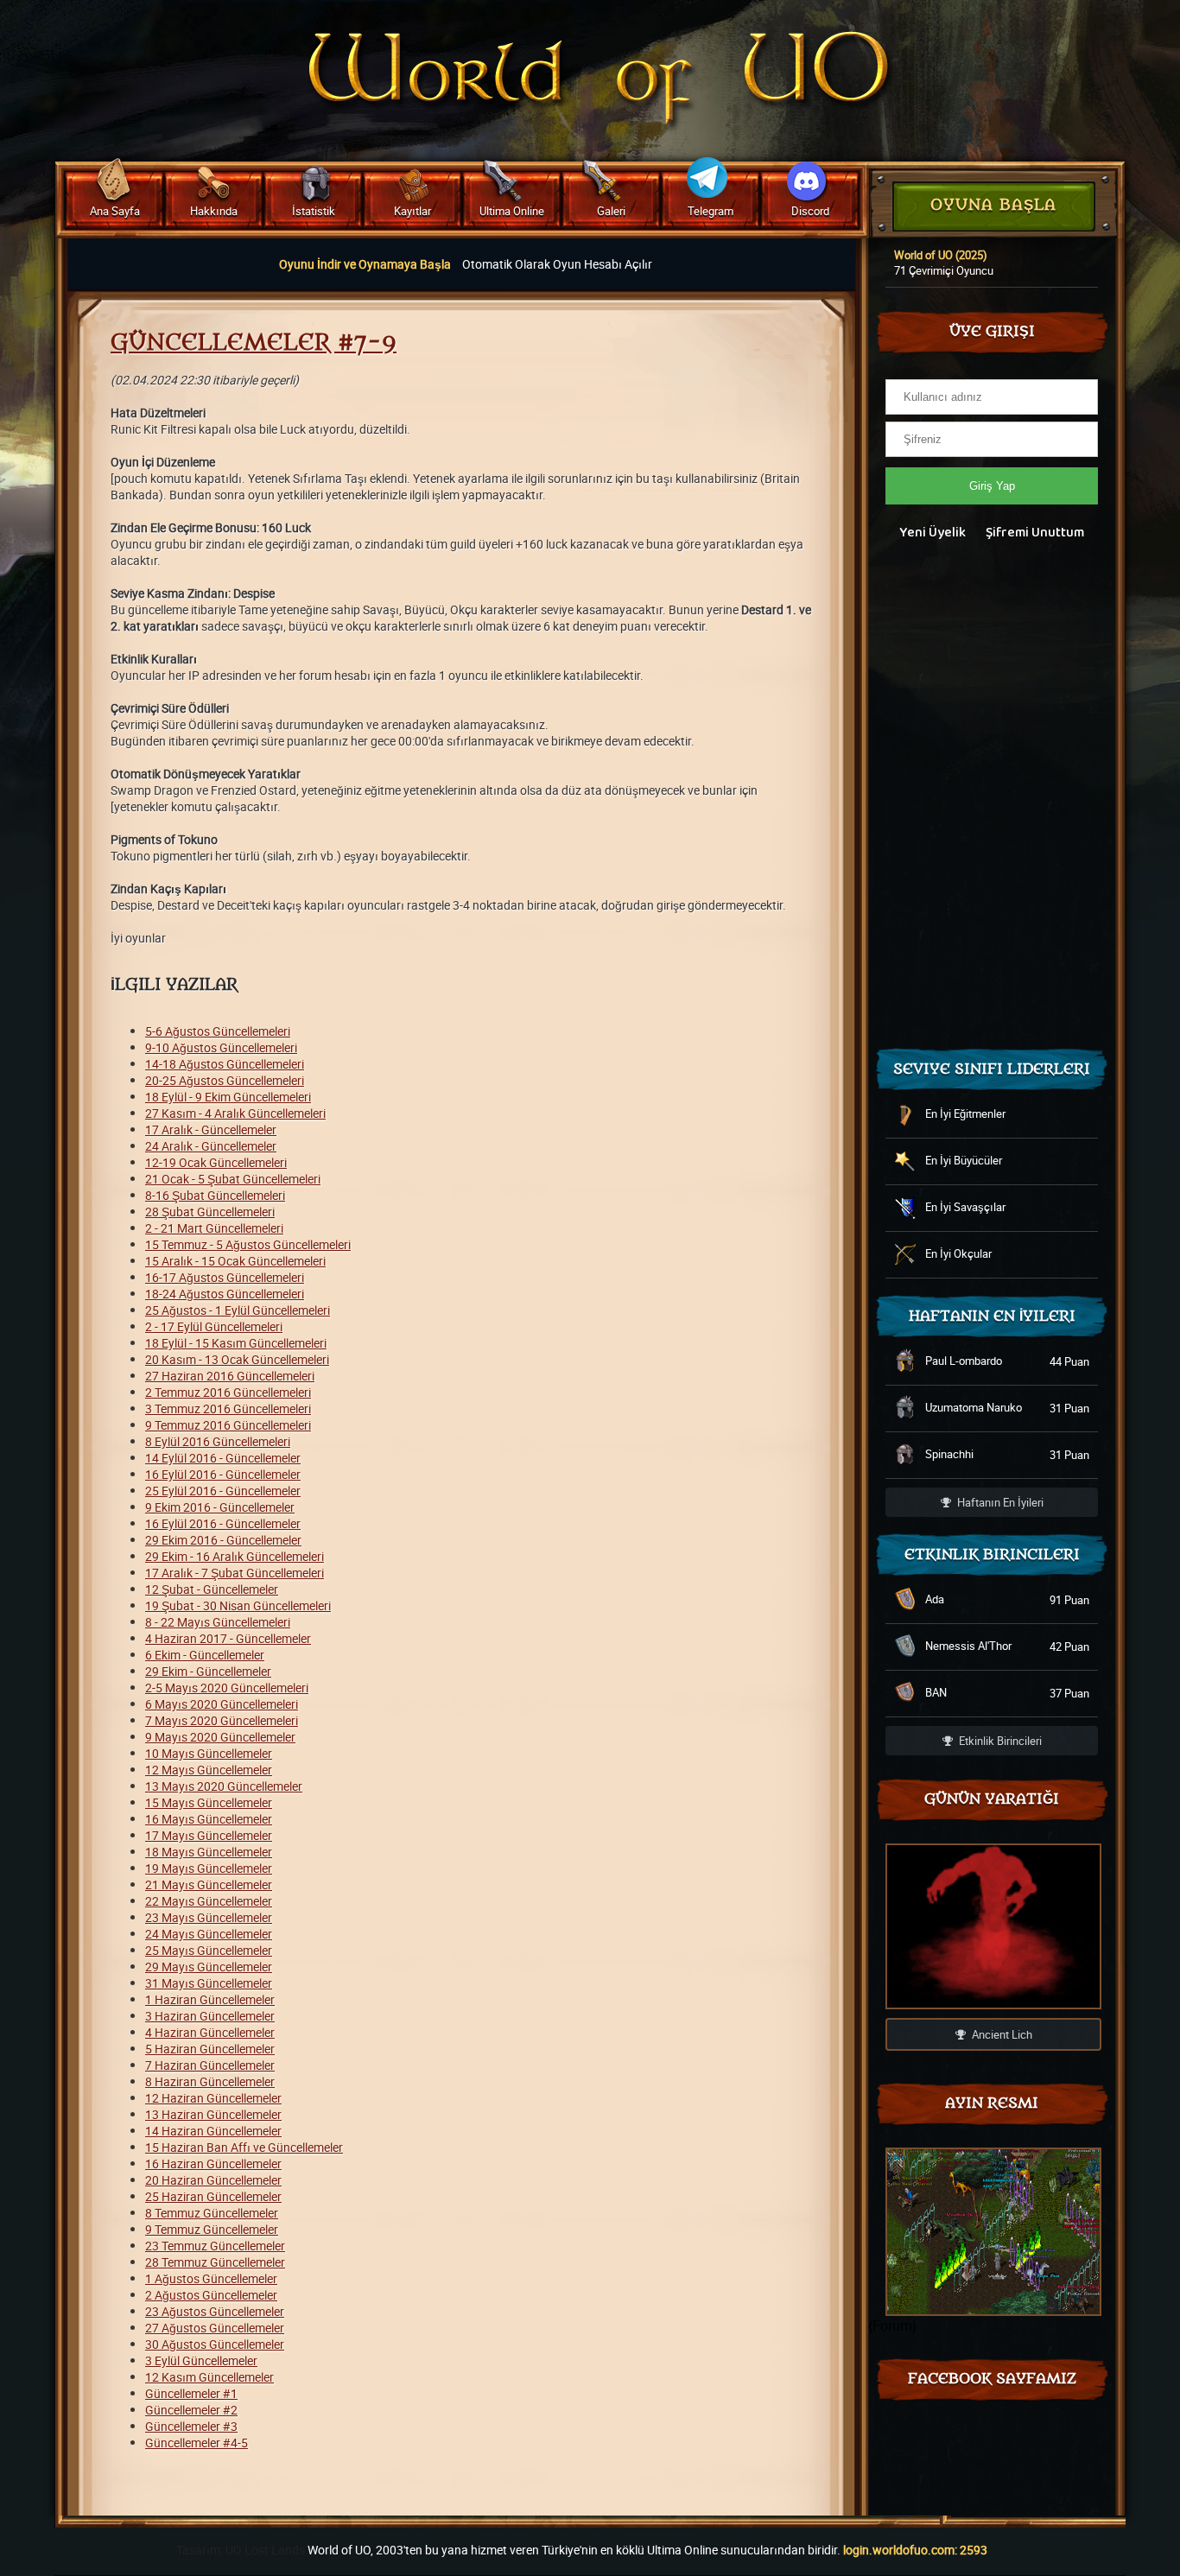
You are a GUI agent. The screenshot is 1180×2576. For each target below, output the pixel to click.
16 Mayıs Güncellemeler (209, 1819)
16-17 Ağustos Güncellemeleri (225, 1277)
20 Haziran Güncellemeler (213, 2180)
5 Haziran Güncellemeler (210, 2049)
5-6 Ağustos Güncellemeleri (218, 1031)
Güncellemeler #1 (191, 2393)
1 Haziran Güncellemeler (210, 1999)
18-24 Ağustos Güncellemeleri (225, 1294)
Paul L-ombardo (964, 1361)
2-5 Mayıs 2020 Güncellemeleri (227, 1688)
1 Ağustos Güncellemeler (211, 2278)
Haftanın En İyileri (999, 1502)
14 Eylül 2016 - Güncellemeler (223, 1458)
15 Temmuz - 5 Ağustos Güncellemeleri (248, 1244)
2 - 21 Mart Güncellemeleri (214, 1228)
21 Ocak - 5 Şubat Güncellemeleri (233, 1179)
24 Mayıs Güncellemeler (209, 1934)
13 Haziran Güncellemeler (213, 2114)
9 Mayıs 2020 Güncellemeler (220, 1737)
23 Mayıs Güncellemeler (209, 1917)
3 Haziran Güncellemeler (210, 2016)
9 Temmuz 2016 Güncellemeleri (228, 1425)
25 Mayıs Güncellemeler (209, 1950)
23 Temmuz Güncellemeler (215, 2246)
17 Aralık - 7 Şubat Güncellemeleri (235, 1573)
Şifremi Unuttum (1035, 533)
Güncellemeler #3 (191, 2426)
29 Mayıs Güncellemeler (209, 1967)
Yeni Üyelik (933, 533)
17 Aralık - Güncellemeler (211, 1129)
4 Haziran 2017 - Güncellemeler (228, 1638)
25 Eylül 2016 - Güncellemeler (223, 1491)
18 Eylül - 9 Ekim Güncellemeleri (228, 1097)
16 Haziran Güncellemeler (213, 2164)
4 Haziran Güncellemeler (210, 2032)
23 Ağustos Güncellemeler (215, 2311)
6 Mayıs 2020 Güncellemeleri (222, 1704)
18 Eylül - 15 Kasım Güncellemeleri (236, 1343)
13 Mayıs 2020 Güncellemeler (224, 1786)
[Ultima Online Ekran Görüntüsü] (993, 2232)
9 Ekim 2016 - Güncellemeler (220, 1507)
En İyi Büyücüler (964, 1160)
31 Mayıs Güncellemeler (209, 1983)
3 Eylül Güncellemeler (201, 2360)
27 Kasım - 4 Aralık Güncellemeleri (235, 1113)
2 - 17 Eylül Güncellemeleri (214, 1326)
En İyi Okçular (958, 1253)
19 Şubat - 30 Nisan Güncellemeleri (238, 1605)
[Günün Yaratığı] (993, 1926)
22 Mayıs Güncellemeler (209, 1901)
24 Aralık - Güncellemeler (211, 1146)
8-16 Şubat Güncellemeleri (215, 1195)
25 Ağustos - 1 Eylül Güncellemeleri (238, 1310)
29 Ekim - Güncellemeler (208, 1671)
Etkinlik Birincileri (999, 1741)
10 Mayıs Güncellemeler (209, 1753)
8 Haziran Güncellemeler (210, 2081)
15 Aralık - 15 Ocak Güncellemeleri (235, 1261)
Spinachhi (949, 1454)
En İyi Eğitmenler (965, 1114)
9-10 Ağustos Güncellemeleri (221, 1047)
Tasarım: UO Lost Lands (241, 2550)
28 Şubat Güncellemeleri (210, 1212)
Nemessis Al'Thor (968, 1646)
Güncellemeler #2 (191, 2410)
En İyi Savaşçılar (965, 1207)
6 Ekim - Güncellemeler (205, 1655)
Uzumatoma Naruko (974, 1407)
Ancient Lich (1001, 2034)
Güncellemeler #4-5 (197, 2443)
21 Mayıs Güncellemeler (209, 1884)
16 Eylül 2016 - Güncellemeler (223, 1474)
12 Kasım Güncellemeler (209, 2377)
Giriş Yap (992, 486)
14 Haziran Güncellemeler (213, 2131)
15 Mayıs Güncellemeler (209, 1802)
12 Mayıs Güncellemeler (209, 1770)
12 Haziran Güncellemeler (213, 2098)
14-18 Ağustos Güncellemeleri (225, 1064)
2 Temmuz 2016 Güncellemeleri (228, 1392)
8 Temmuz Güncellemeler (212, 2213)
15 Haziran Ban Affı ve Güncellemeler (244, 2147)
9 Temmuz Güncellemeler (212, 2229)
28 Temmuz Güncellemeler (215, 2262)
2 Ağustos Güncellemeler (211, 2295)
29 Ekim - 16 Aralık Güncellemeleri (235, 1556)
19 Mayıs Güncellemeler (209, 1868)
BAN (936, 1692)
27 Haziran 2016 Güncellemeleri (230, 1376)
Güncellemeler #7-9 (254, 343)
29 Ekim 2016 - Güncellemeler (223, 1540)
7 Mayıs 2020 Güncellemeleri (222, 1720)
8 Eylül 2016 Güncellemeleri (218, 1441)
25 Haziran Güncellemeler (213, 2196)
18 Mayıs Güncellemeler (209, 1852)
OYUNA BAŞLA (993, 205)
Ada (935, 1599)
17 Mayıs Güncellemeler (209, 1835)
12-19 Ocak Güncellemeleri (216, 1162)
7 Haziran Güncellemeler (210, 2065)
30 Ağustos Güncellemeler (215, 2344)
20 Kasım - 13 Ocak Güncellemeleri (237, 1359)
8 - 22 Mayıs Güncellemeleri (218, 1622)
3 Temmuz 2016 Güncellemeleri (228, 1409)
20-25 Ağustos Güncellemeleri (225, 1080)
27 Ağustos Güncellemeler (215, 2328)
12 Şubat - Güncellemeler (212, 1589)
